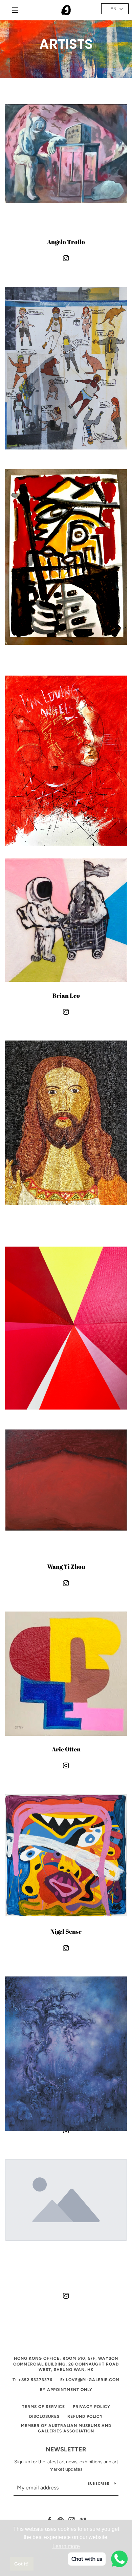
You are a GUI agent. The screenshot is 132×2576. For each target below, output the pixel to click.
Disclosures (44, 2416)
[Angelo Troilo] (66, 165)
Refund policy (85, 2416)
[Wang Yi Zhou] (66, 1490)
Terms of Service (43, 2407)
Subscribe (98, 2483)
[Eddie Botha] (66, 348)
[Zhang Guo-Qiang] (66, 2038)
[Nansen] (66, 737)
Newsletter (66, 2449)
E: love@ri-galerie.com (90, 2380)
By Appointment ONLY (66, 2390)
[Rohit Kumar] (66, 1102)
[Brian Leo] (66, 919)
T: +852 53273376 (32, 2380)
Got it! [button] (21, 2564)
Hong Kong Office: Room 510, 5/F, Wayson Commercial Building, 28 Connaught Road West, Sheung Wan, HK (66, 2364)
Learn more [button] (66, 2546)
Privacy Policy (92, 2407)
